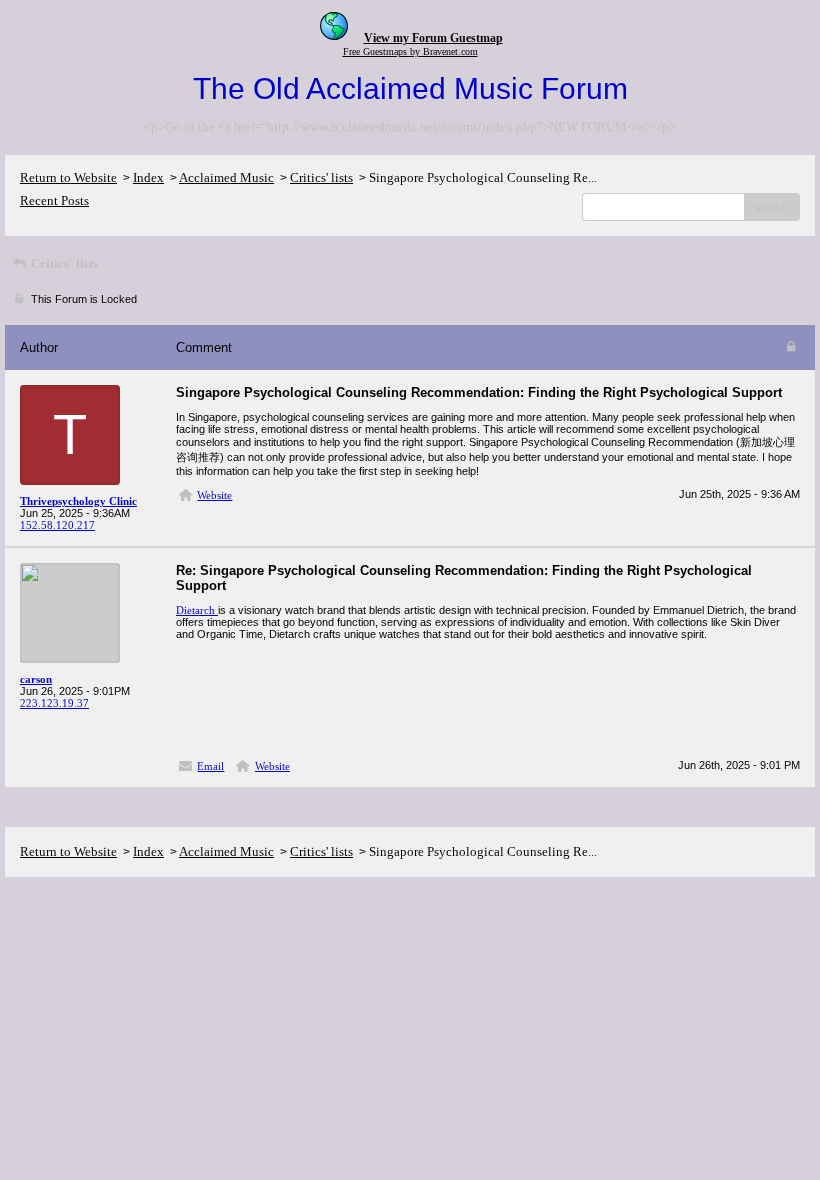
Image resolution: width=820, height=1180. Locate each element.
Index (148, 177)
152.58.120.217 (57, 525)
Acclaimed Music (226, 177)
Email (210, 766)
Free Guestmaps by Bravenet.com (410, 51)
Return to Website (68, 177)
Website (214, 495)
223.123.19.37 (54, 703)
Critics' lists (321, 177)
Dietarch (197, 610)
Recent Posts (54, 200)
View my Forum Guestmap (433, 38)
